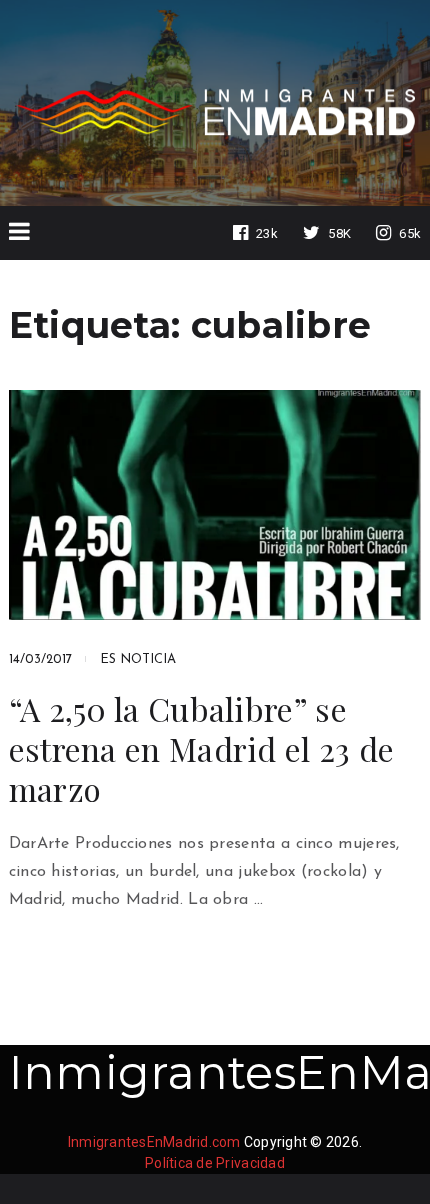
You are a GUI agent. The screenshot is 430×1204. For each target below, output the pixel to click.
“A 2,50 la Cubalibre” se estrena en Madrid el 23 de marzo (202, 749)
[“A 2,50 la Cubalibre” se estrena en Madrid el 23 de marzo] (215, 504)
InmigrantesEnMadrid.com (154, 1142)
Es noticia (138, 659)
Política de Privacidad (215, 1163)
